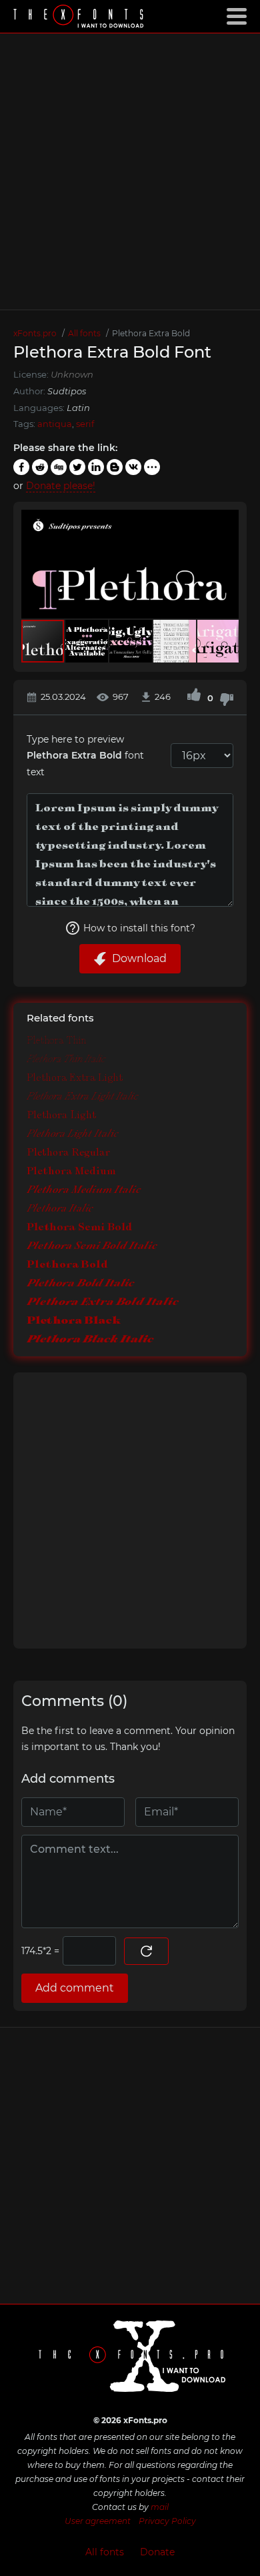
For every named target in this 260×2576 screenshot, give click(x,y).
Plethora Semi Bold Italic (92, 1245)
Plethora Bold (67, 1264)
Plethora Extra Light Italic (82, 1096)
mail (160, 2507)
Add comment (75, 1988)
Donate (157, 2552)
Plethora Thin (56, 1040)
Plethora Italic (60, 1208)
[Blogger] (115, 467)
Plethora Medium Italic (84, 1189)
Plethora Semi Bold (79, 1227)
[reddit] (40, 467)
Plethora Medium (71, 1171)
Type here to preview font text (85, 756)
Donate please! (61, 486)
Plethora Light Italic (72, 1134)
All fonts (105, 2552)
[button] (227, 564)
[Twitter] (77, 467)
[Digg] (59, 467)
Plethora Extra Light (75, 1077)
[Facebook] (21, 467)
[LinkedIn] (96, 467)
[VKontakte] (133, 467)
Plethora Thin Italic (66, 1059)
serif (85, 424)
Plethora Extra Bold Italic (103, 1301)
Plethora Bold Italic (80, 1283)
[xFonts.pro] (80, 18)
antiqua (55, 424)
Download (139, 958)
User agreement (98, 2521)
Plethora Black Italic (90, 1339)
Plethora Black (74, 1320)
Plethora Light (61, 1115)
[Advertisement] (130, 171)
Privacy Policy (167, 2521)
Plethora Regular (68, 1152)
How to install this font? (139, 928)
